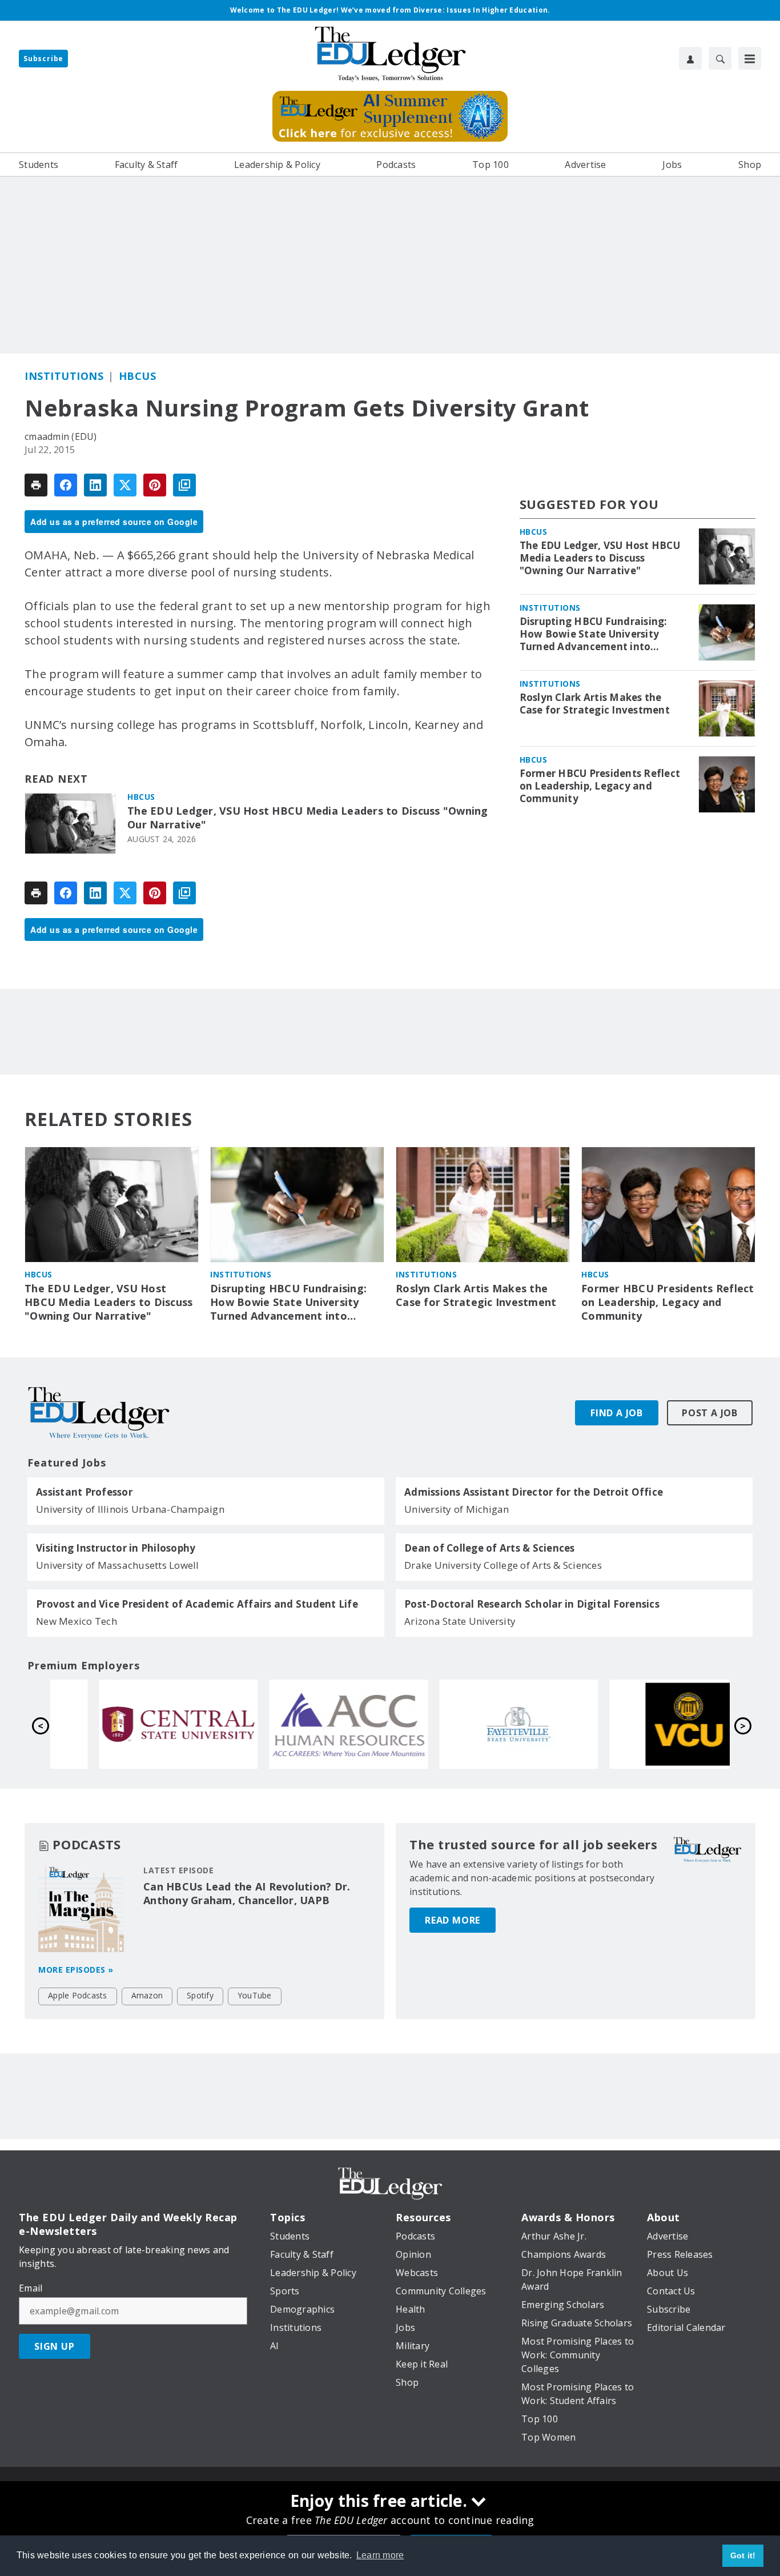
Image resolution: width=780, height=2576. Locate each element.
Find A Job (617, 1413)
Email (31, 2288)
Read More (453, 1920)
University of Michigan (457, 1509)
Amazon (147, 1995)
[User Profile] (690, 58)
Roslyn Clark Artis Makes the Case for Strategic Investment (595, 704)
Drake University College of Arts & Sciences (503, 1565)
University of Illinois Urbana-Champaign (130, 1509)
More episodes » (76, 1970)
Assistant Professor (84, 1492)
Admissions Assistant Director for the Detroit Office (534, 1492)
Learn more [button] (380, 2555)
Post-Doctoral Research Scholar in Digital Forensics (532, 1604)
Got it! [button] (743, 2555)
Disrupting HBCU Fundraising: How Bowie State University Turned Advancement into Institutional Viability (594, 634)
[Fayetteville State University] (476, 1724)
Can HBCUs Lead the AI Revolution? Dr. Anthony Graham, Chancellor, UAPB (247, 1893)
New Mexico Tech (77, 1621)
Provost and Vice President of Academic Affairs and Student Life (197, 1604)
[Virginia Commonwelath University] (646, 1724)
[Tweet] (125, 485)
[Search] (720, 58)
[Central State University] (135, 1724)
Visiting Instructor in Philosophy (116, 1548)
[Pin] (155, 485)
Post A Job (710, 1413)
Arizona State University (460, 1621)
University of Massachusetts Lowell (118, 1565)
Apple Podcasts (78, 1995)
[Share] (66, 485)
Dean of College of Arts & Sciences (490, 1548)
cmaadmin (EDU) (61, 436)
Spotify (200, 1995)
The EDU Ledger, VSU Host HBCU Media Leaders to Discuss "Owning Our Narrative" (308, 818)
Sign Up (55, 2346)
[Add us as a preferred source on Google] (184, 485)
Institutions (64, 376)
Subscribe (43, 59)
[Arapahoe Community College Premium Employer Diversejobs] (305, 1724)
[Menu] (750, 58)
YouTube (255, 1995)
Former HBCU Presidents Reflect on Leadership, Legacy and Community (600, 786)
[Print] (36, 485)
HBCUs (138, 376)
